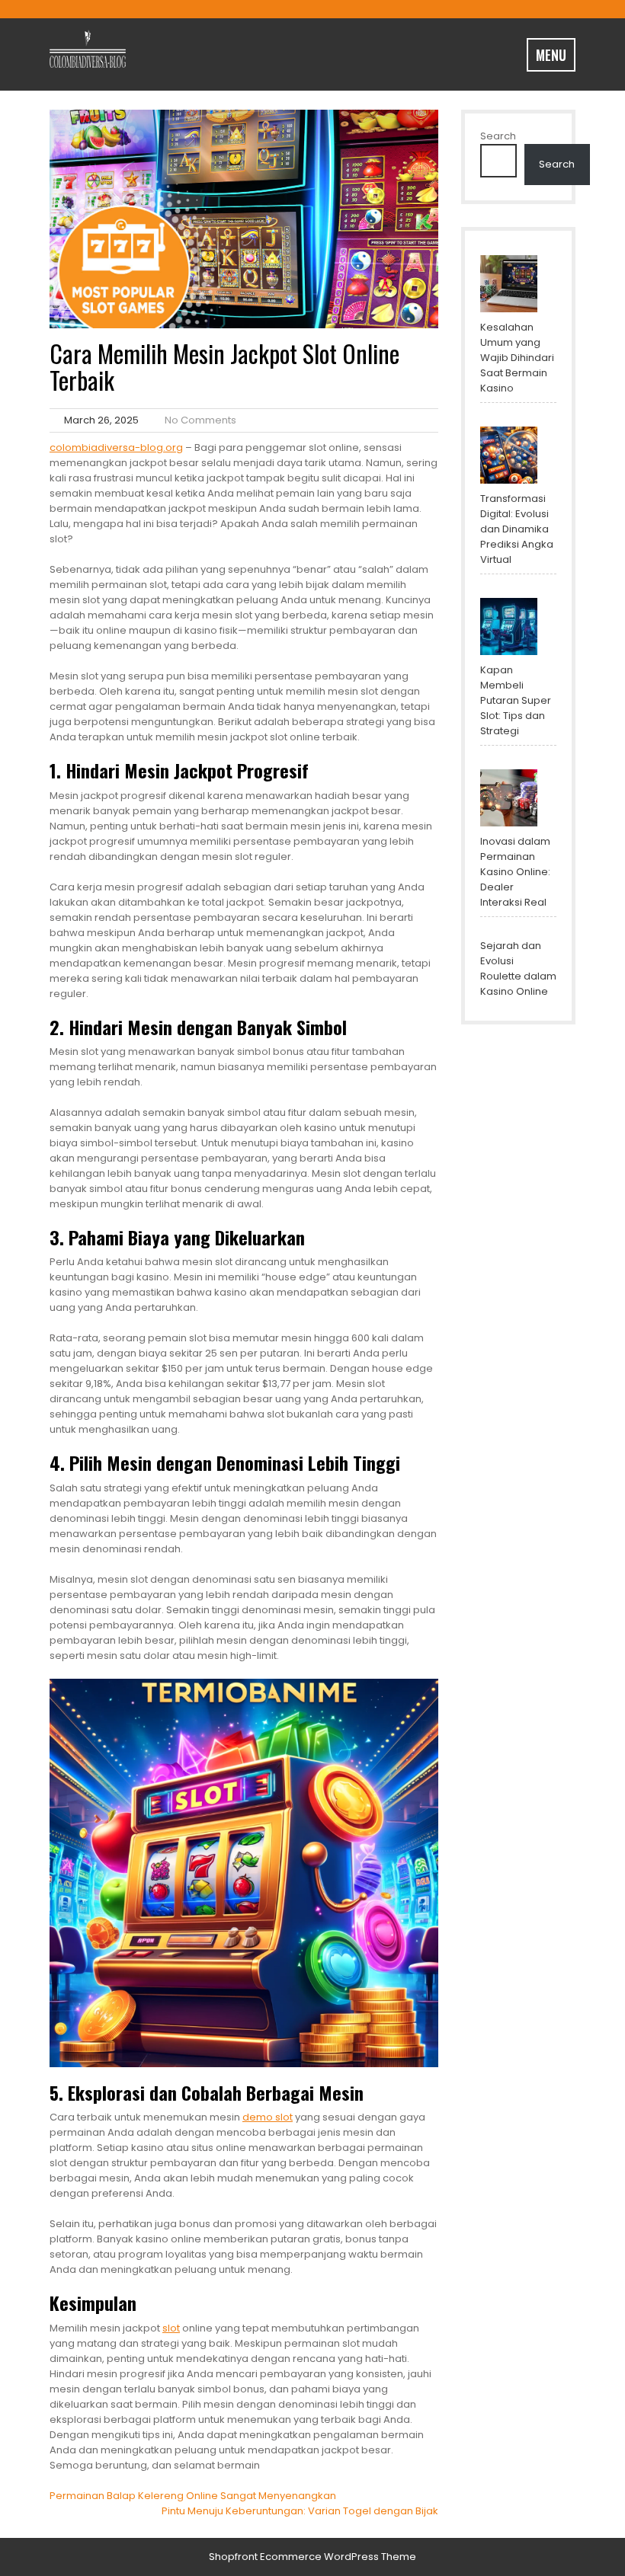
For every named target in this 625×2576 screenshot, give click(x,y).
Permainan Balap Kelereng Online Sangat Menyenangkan (193, 2496)
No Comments (200, 420)
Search (498, 136)
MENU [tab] (551, 55)
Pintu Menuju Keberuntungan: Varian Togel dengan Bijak (300, 2511)
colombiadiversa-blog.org (116, 447)
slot (171, 2328)
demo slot (268, 2117)
